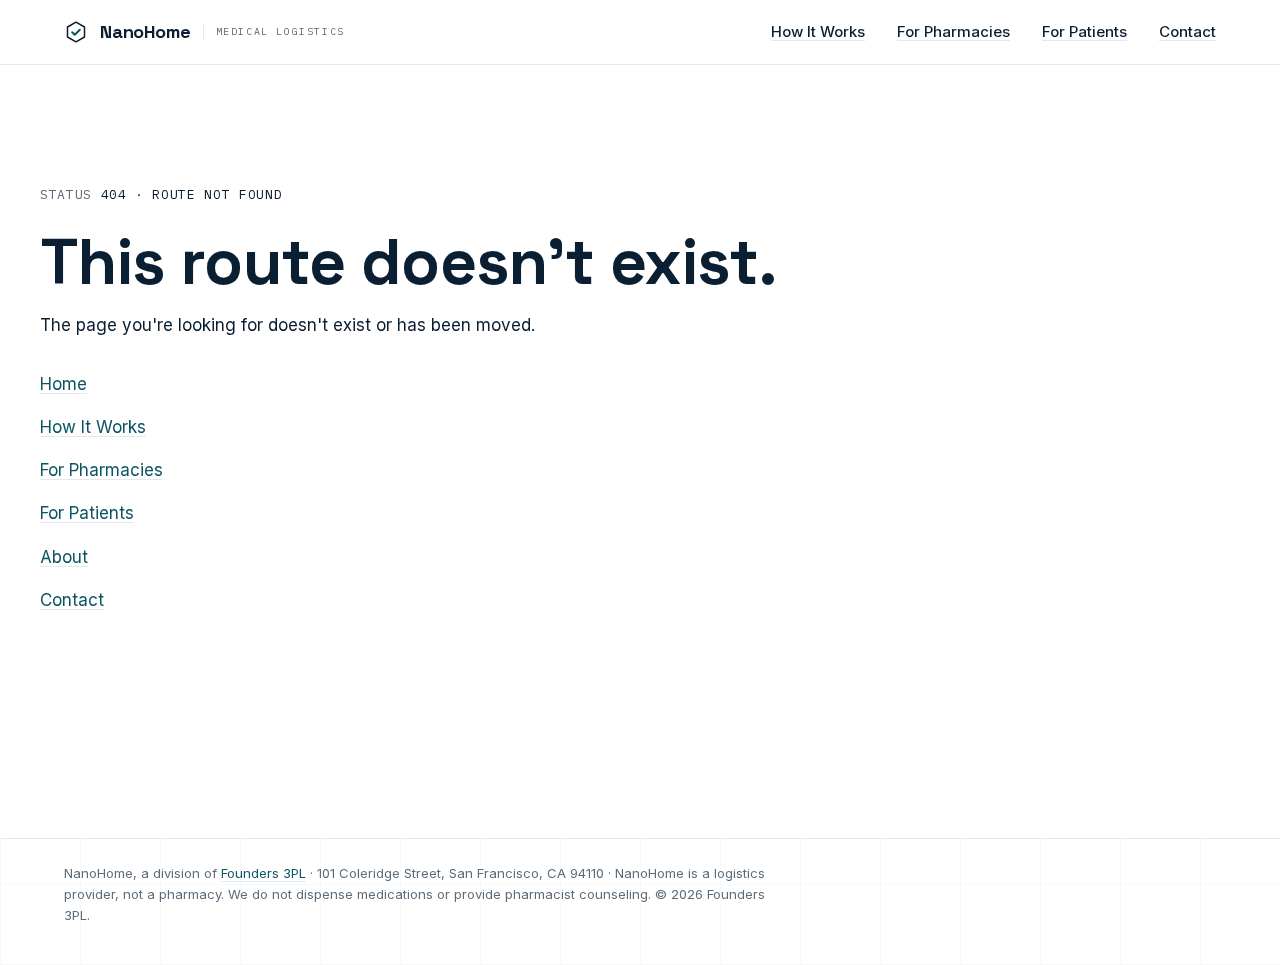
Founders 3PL (263, 873)
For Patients (1084, 31)
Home (63, 384)
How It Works (818, 31)
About (64, 557)
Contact (1187, 31)
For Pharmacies (953, 31)
